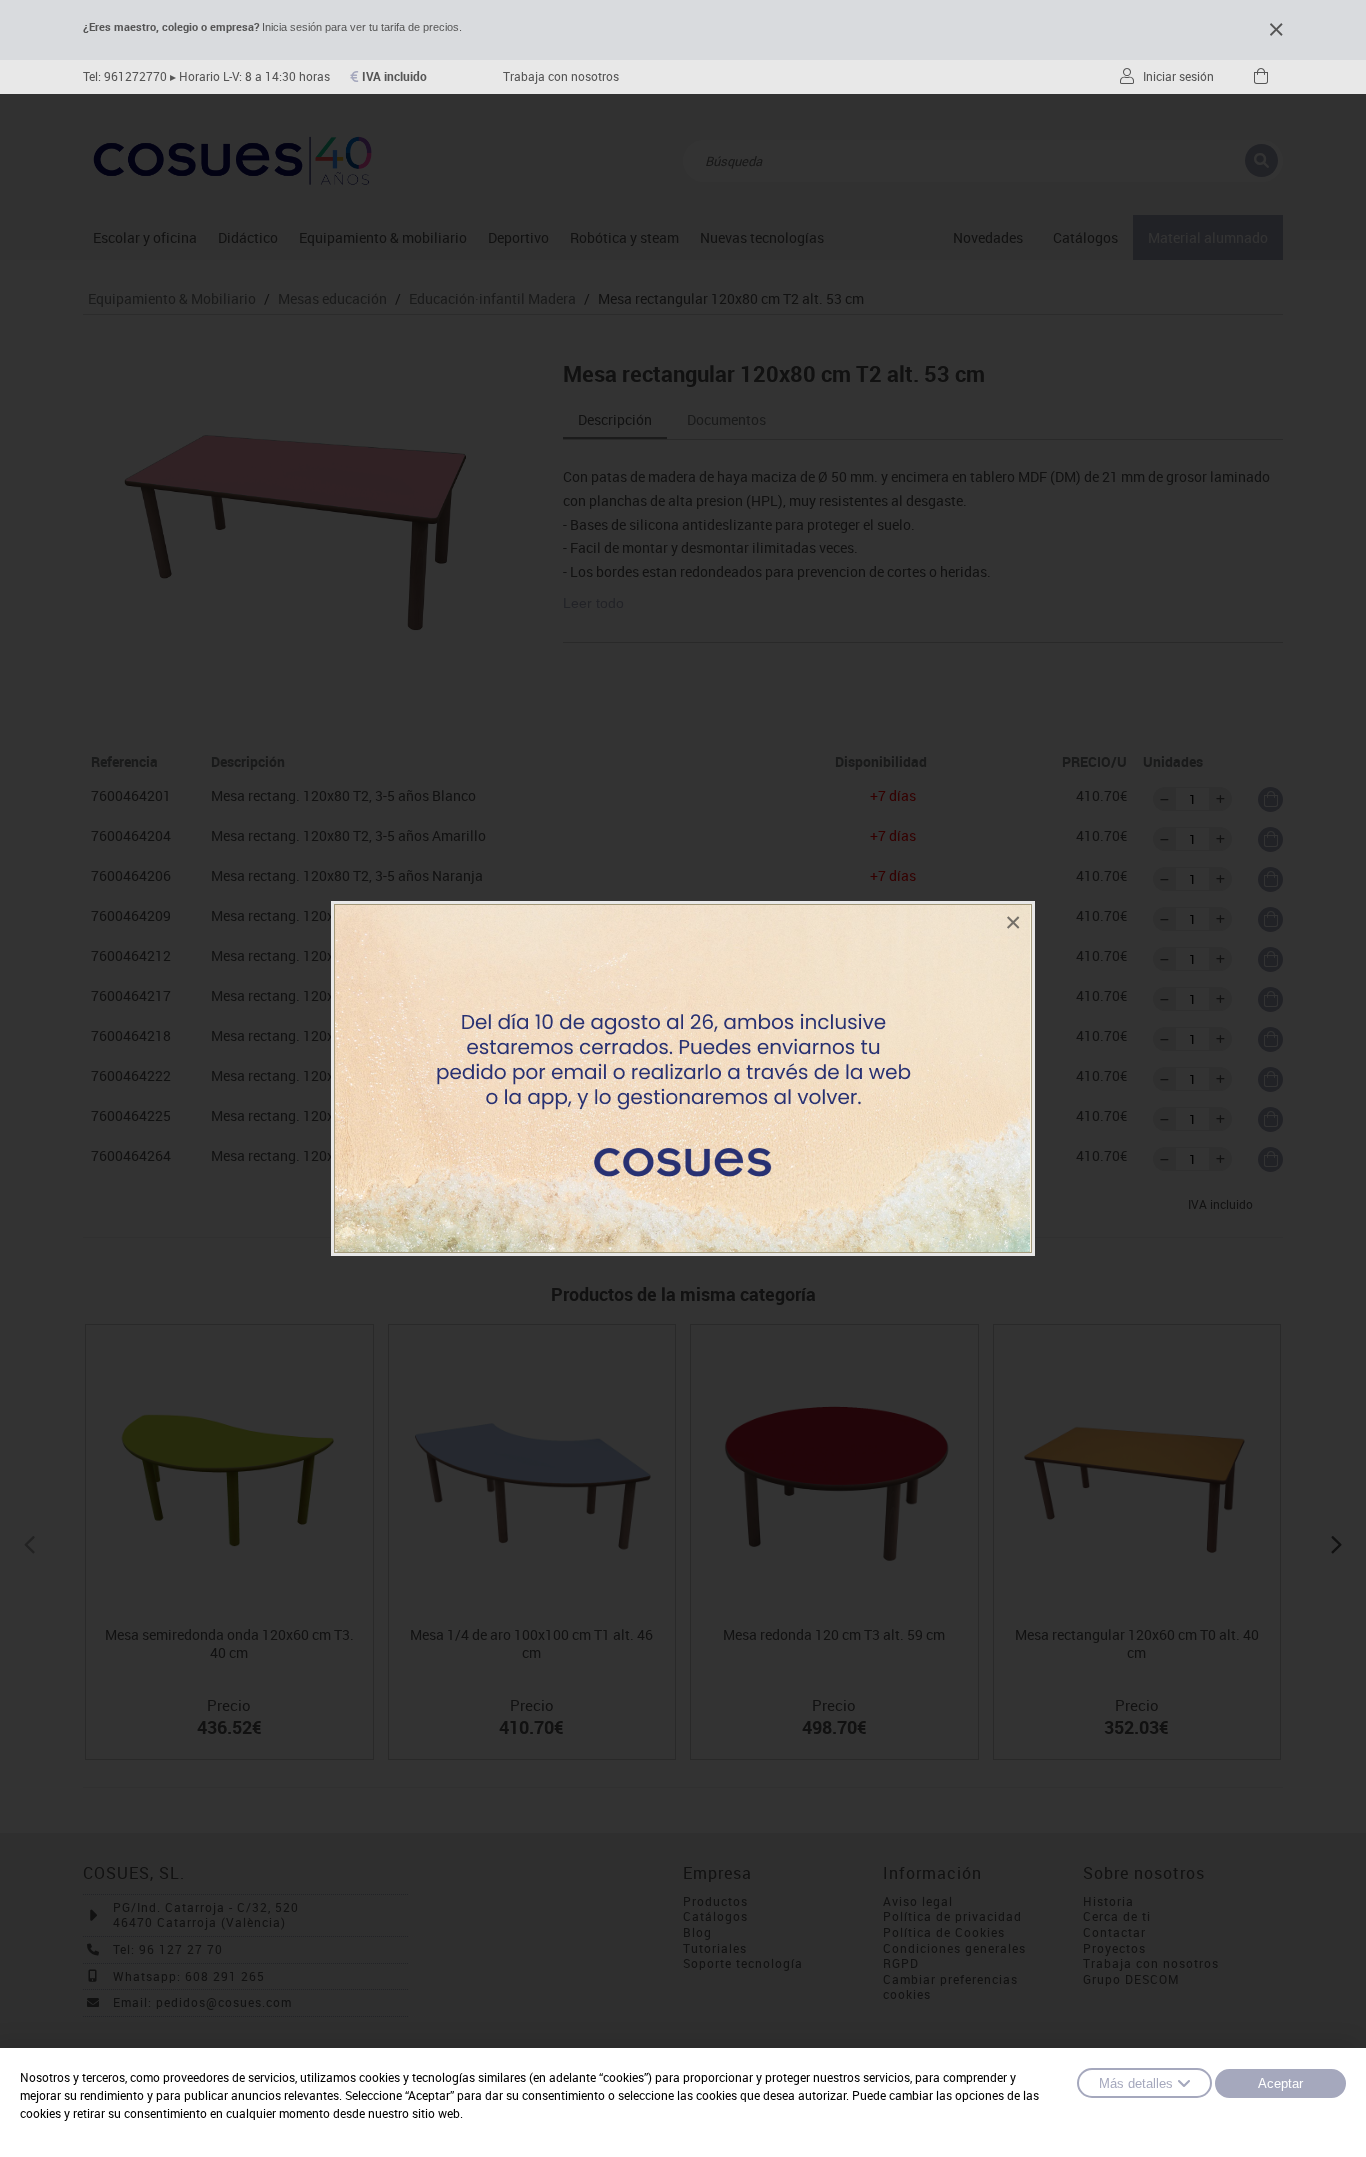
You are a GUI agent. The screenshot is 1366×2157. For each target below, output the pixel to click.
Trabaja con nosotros (561, 76)
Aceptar (1280, 2083)
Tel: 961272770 (125, 76)
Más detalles (1136, 2083)
